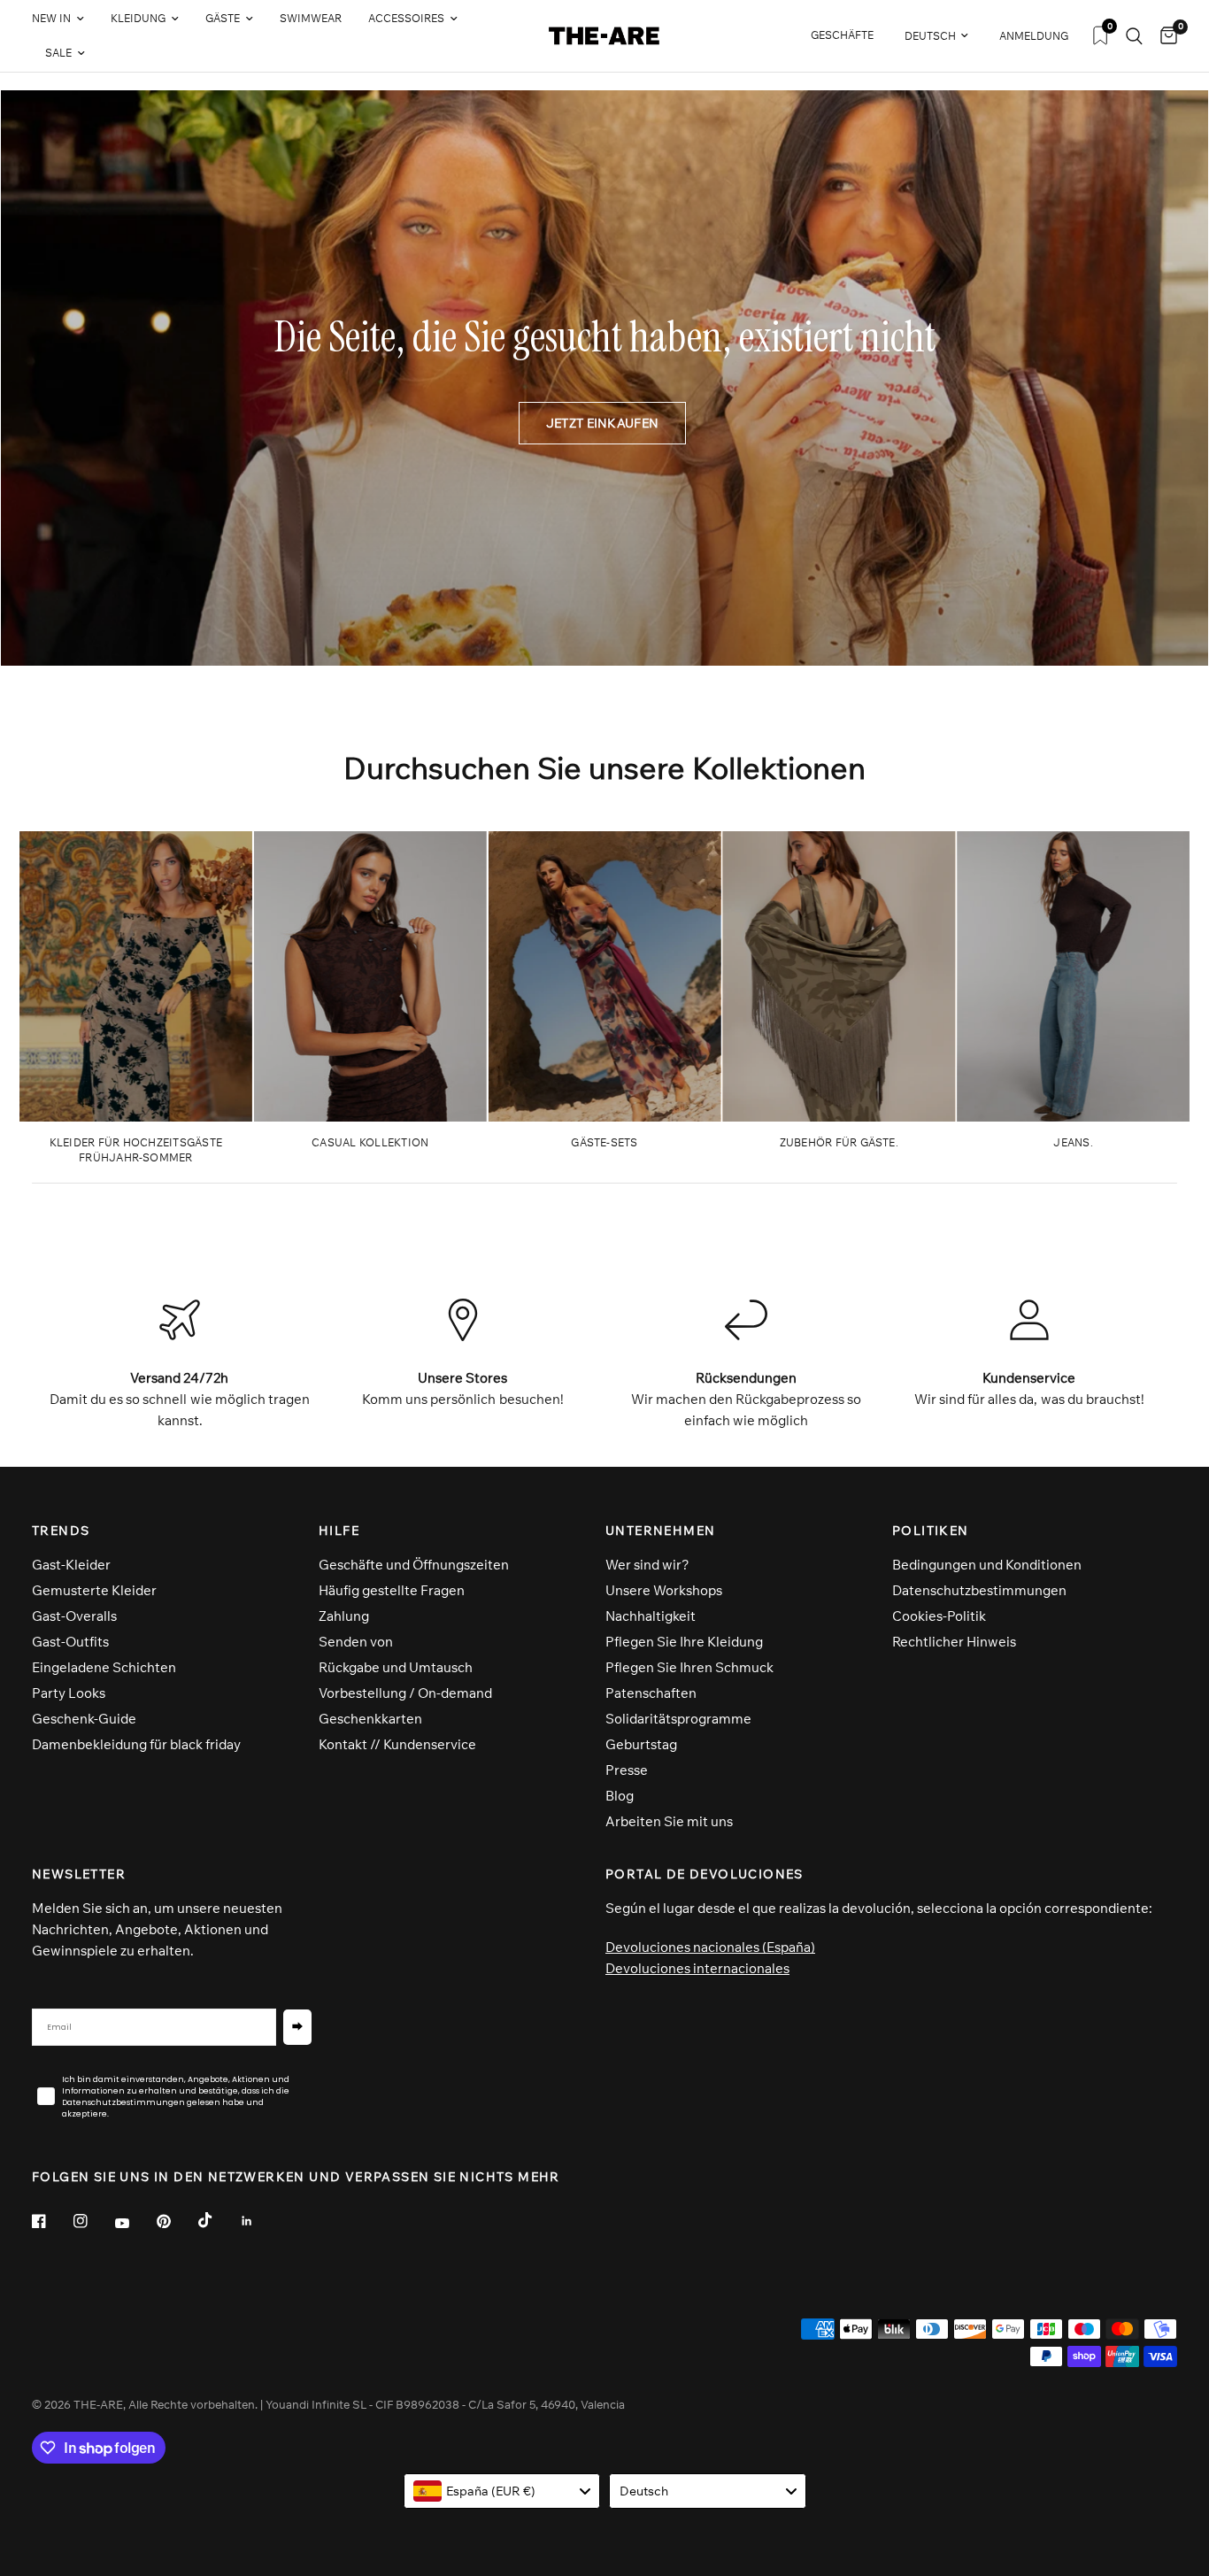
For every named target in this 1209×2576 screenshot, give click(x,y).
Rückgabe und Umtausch (396, 1667)
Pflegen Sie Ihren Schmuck (689, 1667)
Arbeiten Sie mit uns (669, 1821)
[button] (602, 423)
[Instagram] (93, 2221)
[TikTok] (218, 2220)
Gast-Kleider (71, 1565)
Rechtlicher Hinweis (954, 1642)
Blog (620, 1796)
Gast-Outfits (70, 1642)
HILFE (339, 1531)
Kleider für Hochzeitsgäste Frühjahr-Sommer (136, 1150)
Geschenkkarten (370, 1719)
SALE (58, 53)
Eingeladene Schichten (104, 1667)
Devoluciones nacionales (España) (710, 1947)
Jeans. (1073, 1142)
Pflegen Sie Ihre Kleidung (684, 1642)
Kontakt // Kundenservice (397, 1744)
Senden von (356, 1642)
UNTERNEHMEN (660, 1531)
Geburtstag (641, 1744)
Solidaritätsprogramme (678, 1719)
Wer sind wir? (647, 1565)
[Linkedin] (259, 2221)
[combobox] (502, 2491)
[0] (1164, 36)
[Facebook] (51, 2221)
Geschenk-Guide (84, 1719)
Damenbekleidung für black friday (136, 1744)
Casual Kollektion (370, 1142)
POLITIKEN (931, 1531)
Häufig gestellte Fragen (392, 1590)
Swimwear (311, 18)
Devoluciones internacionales (697, 1968)
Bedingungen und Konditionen (987, 1565)
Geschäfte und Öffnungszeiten (414, 1565)
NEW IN (51, 18)
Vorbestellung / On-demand (405, 1693)
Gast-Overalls (74, 1616)
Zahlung (344, 1616)
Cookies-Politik (939, 1616)
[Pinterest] (176, 2221)
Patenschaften (651, 1693)
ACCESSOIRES (406, 18)
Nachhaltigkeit (651, 1616)
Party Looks (69, 1693)
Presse (627, 1770)
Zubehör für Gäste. (839, 1142)
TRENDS (61, 1531)
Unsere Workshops (664, 1590)
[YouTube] (135, 2224)
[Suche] (1134, 36)
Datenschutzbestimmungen (979, 1590)
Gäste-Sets (604, 1142)
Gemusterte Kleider (94, 1590)
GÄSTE (223, 18)
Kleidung (138, 18)
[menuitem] (65, 19)
